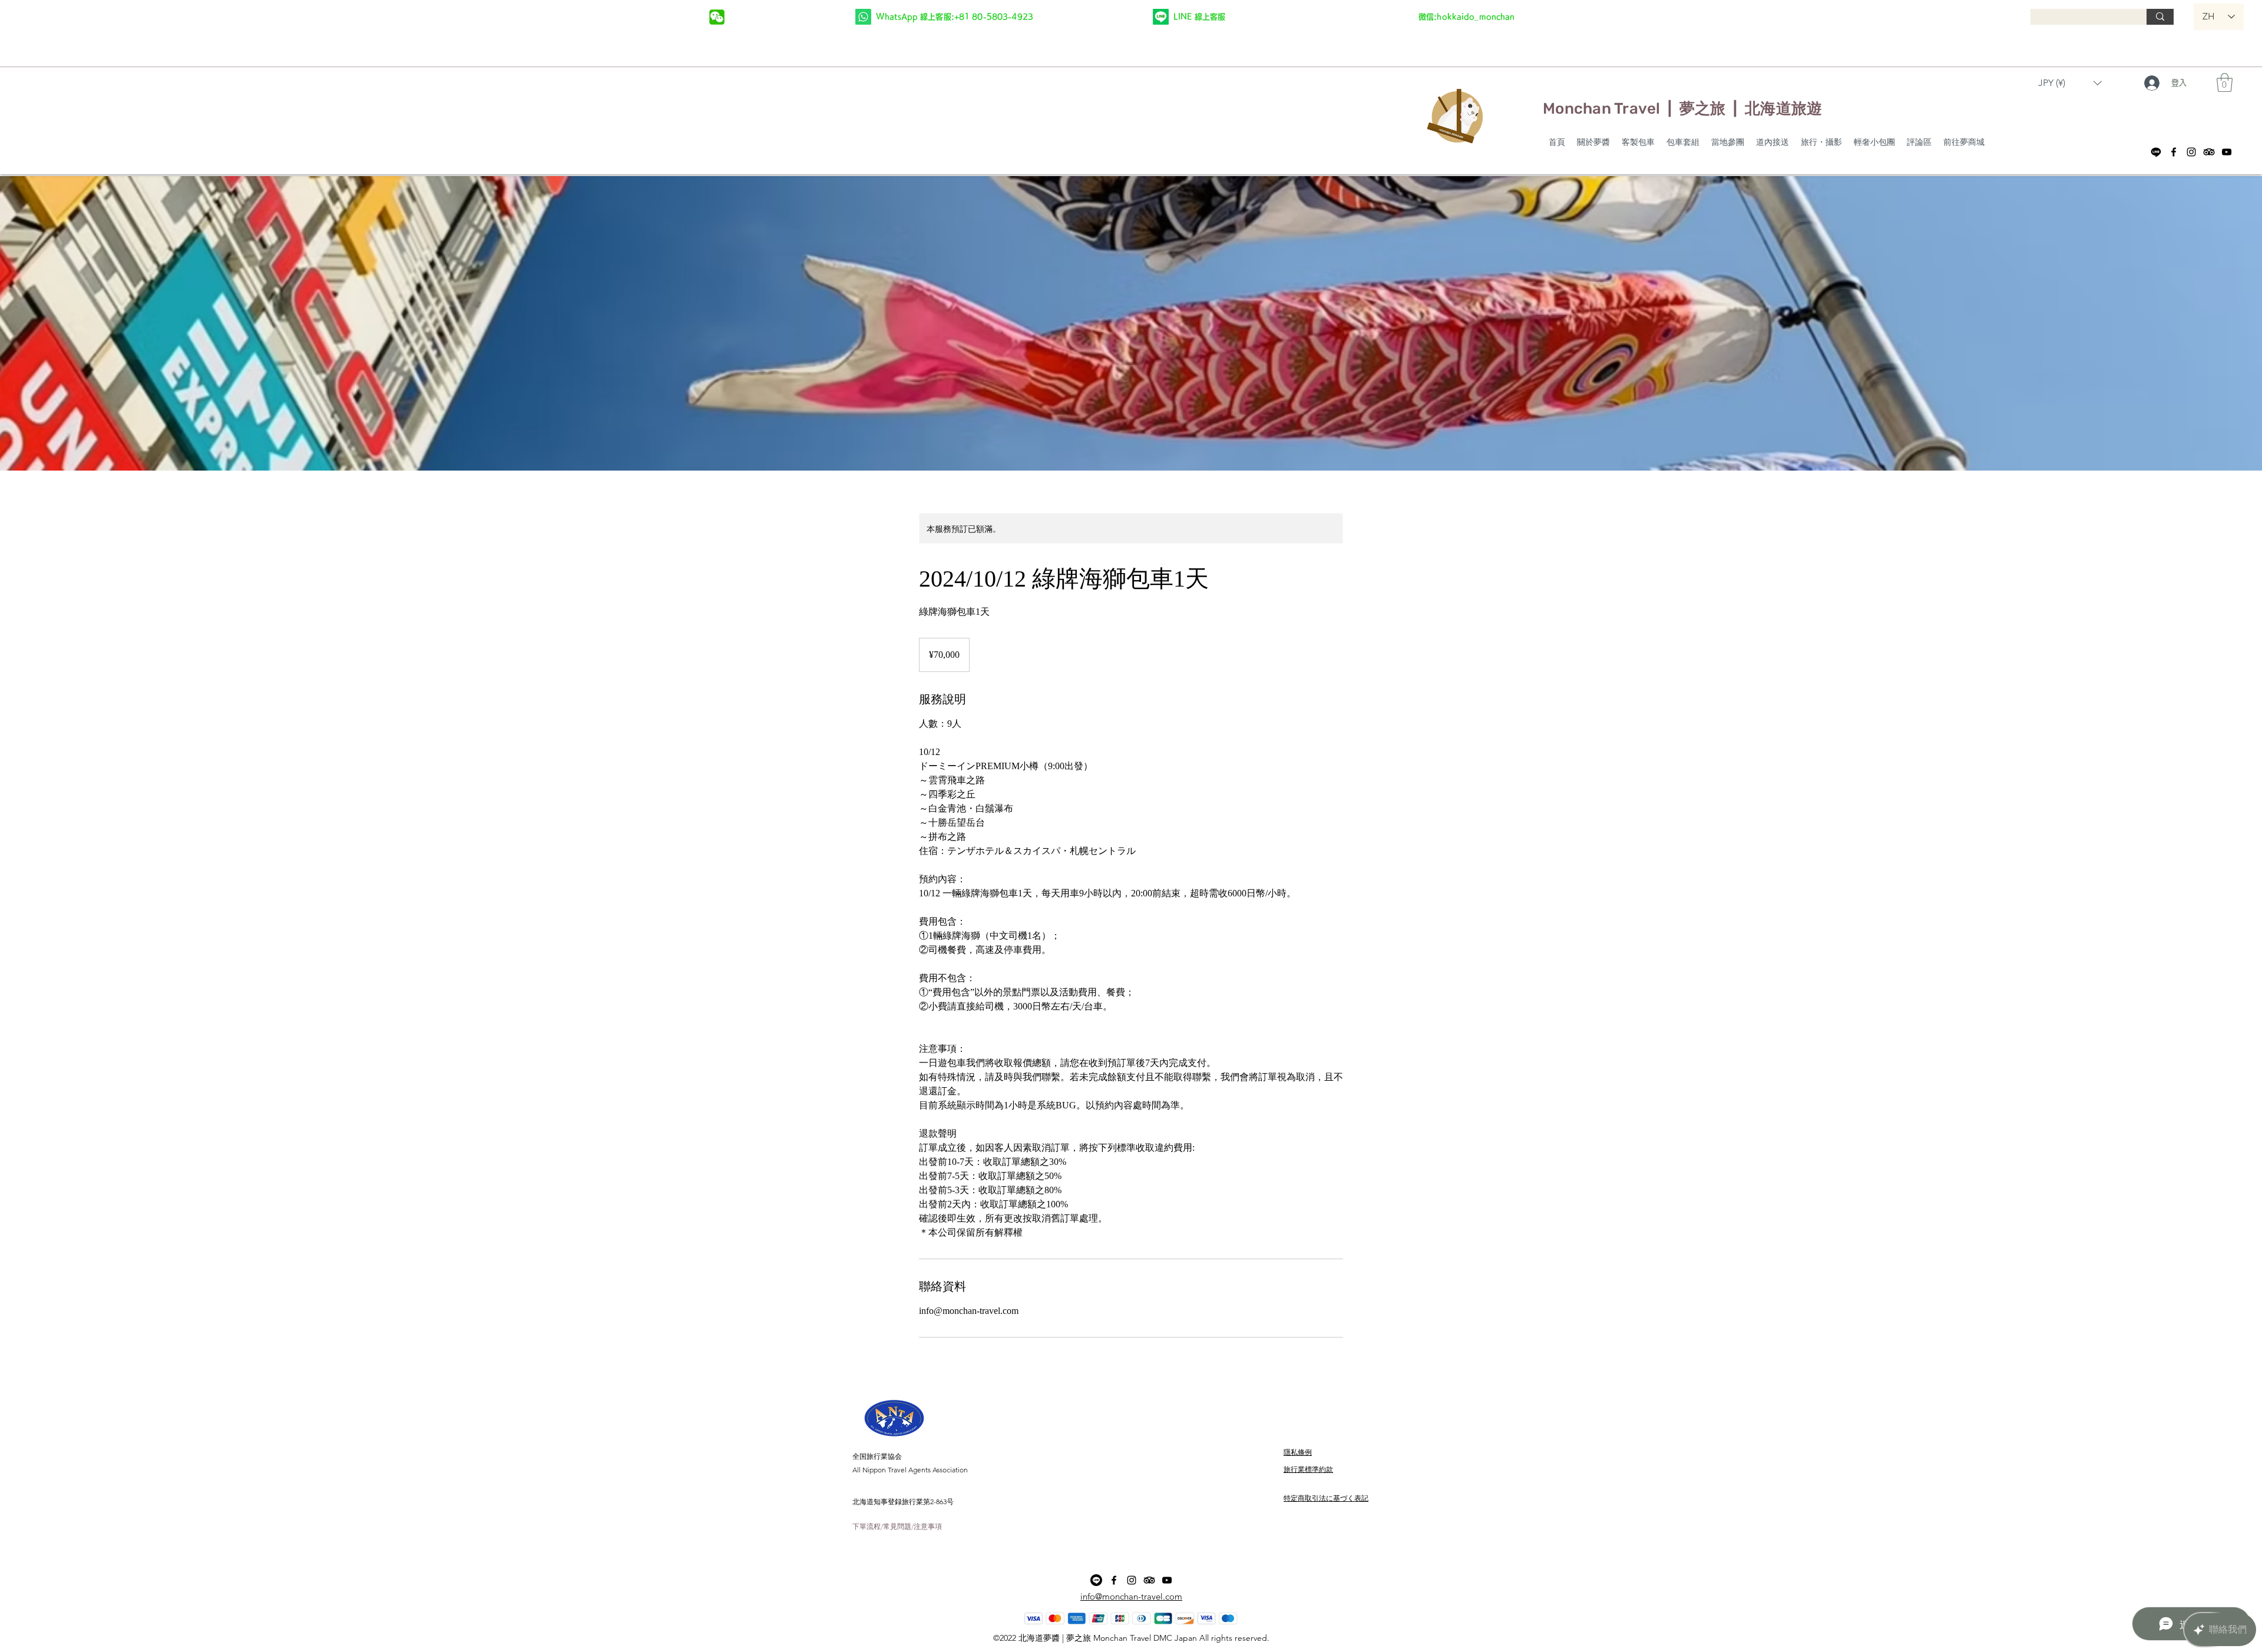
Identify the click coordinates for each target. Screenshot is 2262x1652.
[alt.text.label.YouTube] (2227, 152)
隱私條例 (1298, 1452)
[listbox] (2070, 83)
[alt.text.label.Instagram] (2191, 152)
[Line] (2156, 152)
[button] (1466, 16)
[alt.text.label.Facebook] (2174, 152)
